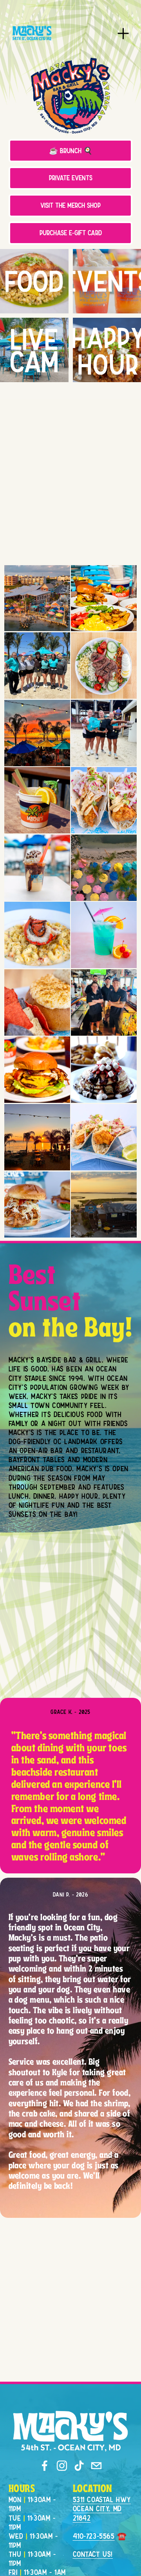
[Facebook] (45, 2466)
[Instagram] (62, 2466)
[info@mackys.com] (96, 2466)
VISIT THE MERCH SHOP (70, 205)
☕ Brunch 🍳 (71, 151)
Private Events (71, 178)
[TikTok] (79, 2466)
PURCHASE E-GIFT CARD (71, 233)
